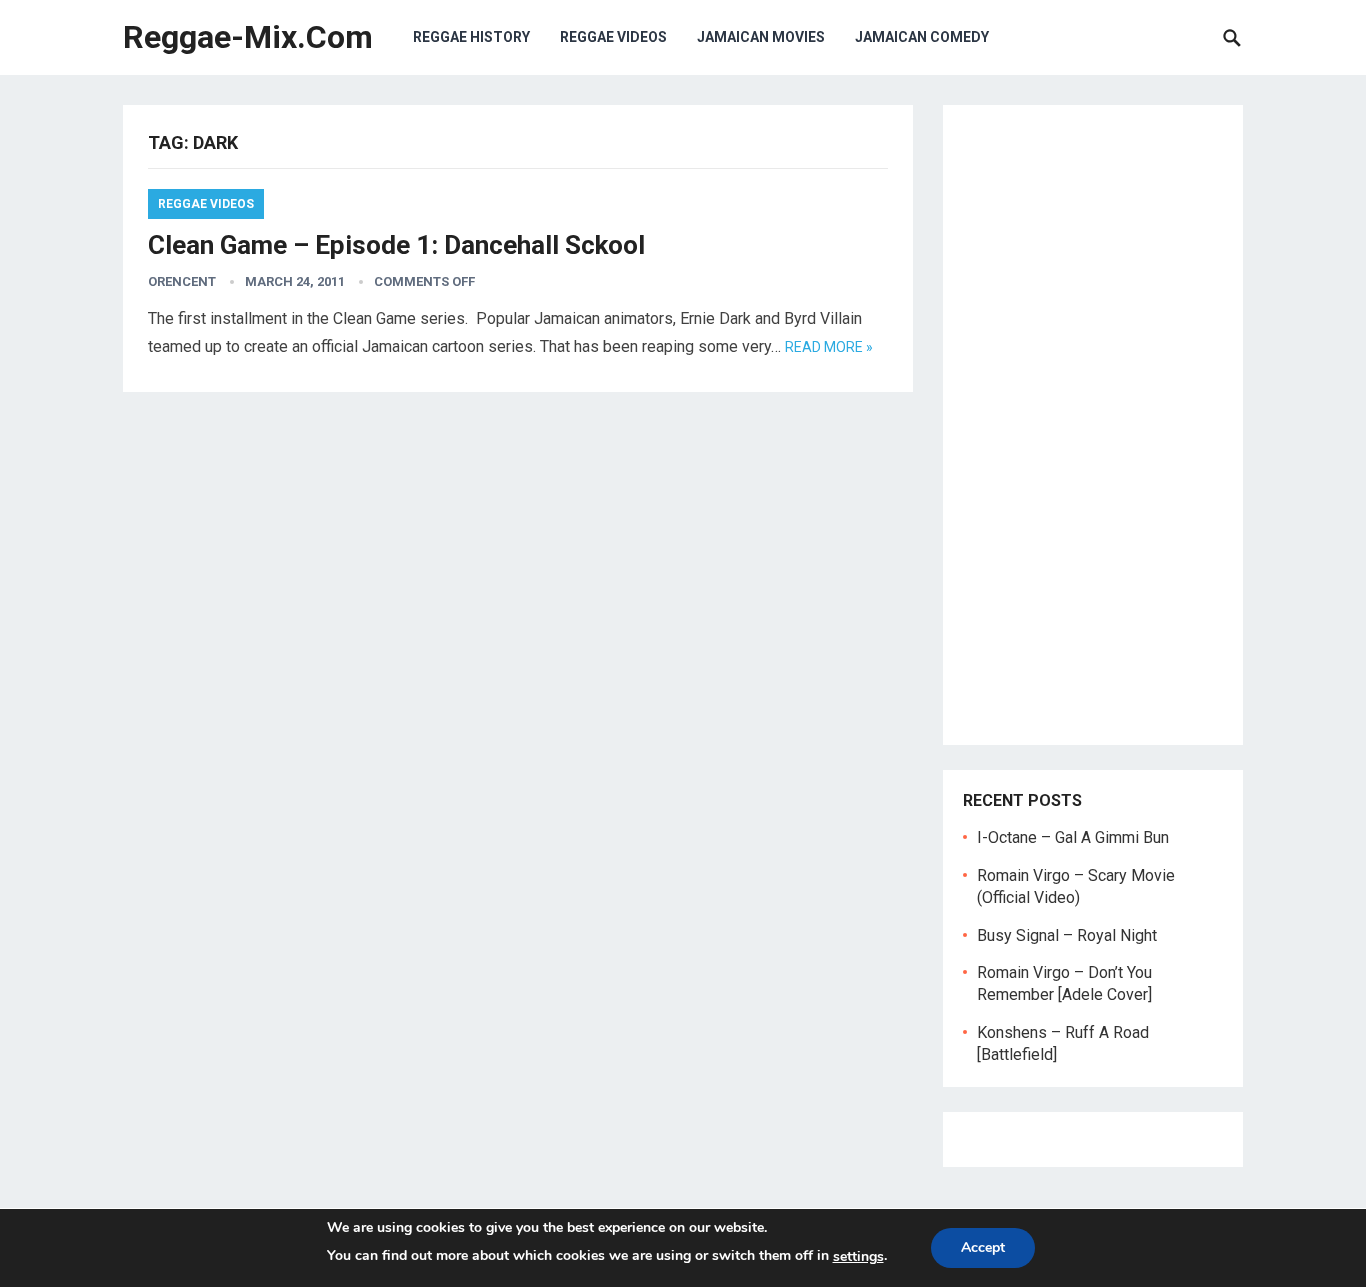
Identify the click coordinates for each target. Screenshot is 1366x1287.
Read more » (829, 347)
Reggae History (471, 37)
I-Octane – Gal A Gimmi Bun (1073, 837)
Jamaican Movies (761, 37)
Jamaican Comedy (922, 37)
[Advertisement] (1093, 425)
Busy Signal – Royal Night (1067, 935)
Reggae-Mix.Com (248, 37)
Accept (983, 1247)
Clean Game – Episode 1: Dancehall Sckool (396, 245)
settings (858, 1256)
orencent (182, 281)
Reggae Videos (613, 37)
